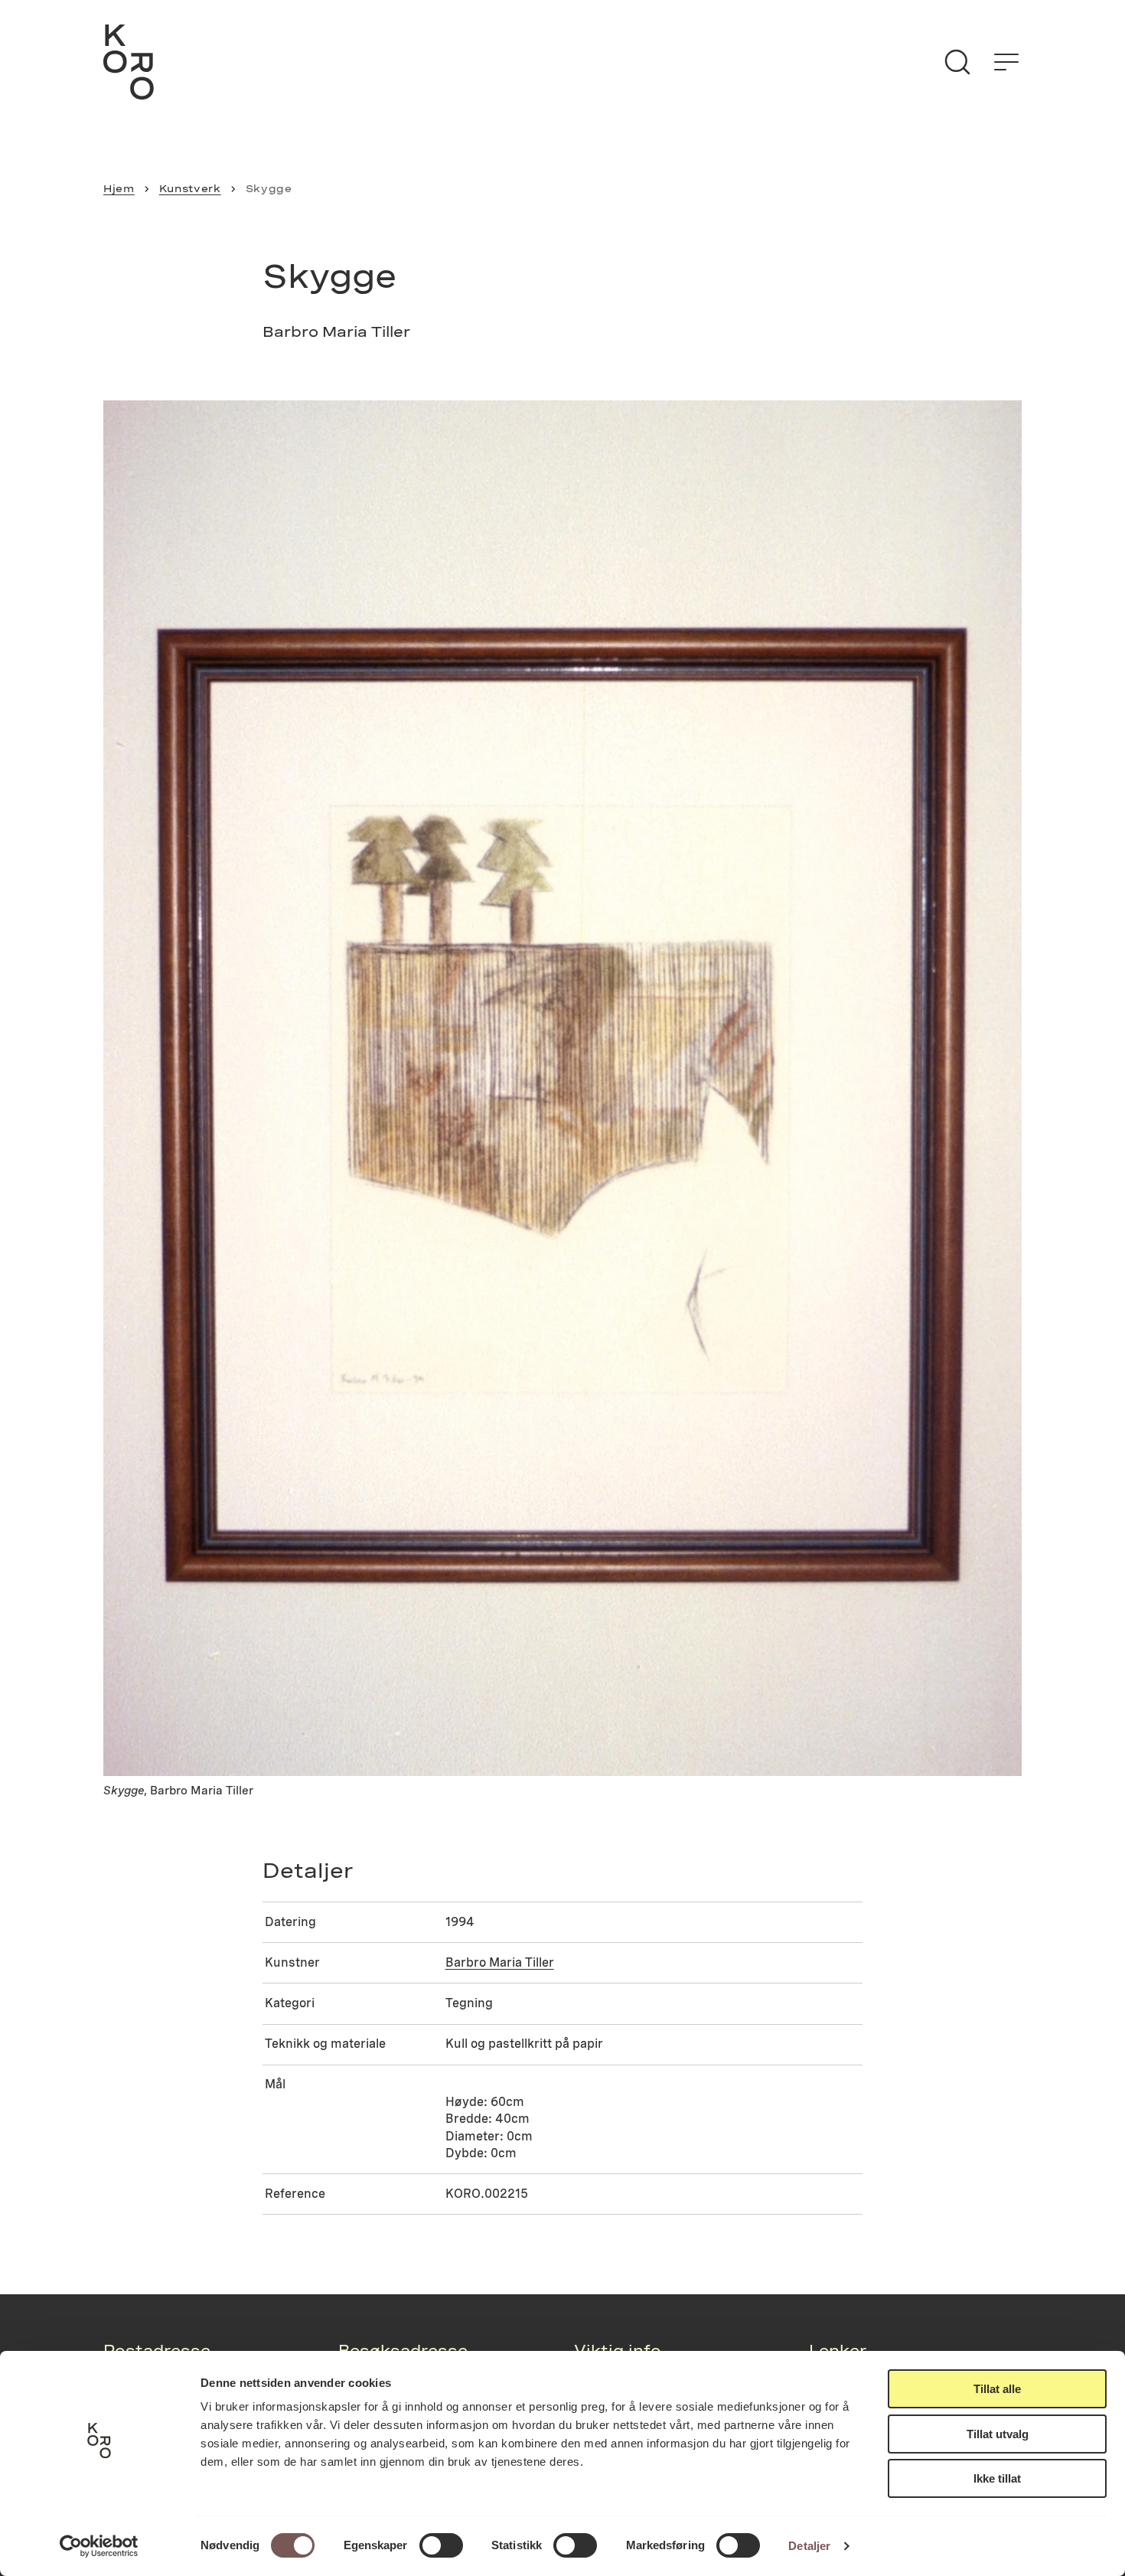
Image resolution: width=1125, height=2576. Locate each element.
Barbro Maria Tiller (500, 1962)
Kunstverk (190, 188)
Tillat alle (997, 2389)
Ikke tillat (997, 2478)
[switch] (441, 2545)
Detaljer (809, 2546)
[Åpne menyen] (1006, 62)
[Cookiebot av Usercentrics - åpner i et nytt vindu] (99, 2546)
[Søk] (957, 62)
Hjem (119, 188)
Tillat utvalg (998, 2434)
